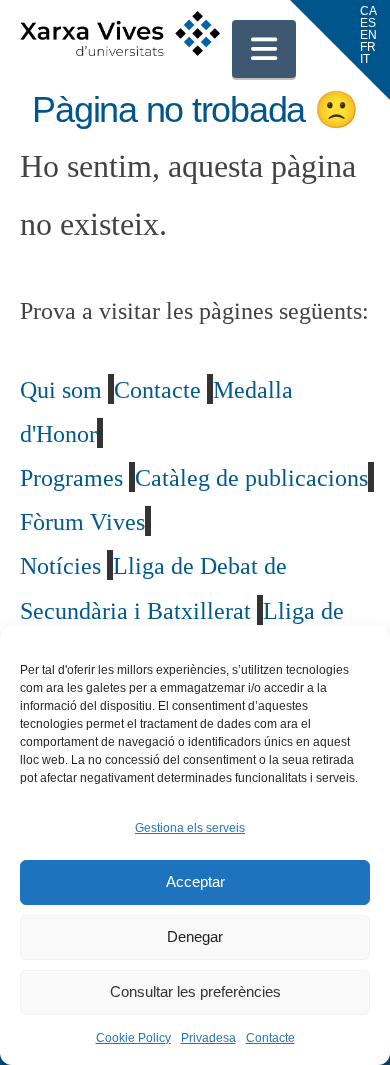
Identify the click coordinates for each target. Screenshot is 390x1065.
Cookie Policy (133, 1038)
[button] (264, 49)
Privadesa (208, 1038)
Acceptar (195, 881)
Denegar (195, 936)
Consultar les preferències (195, 991)
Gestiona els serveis (190, 828)
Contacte (270, 1038)
